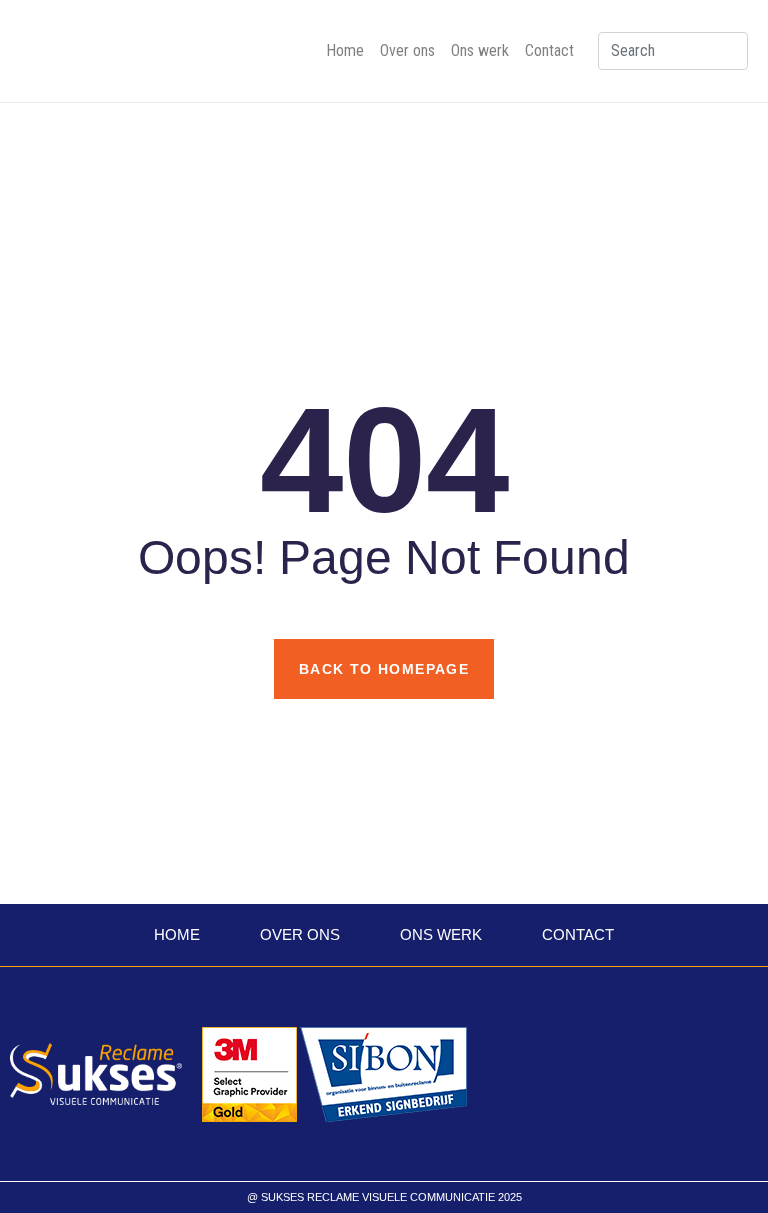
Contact (549, 50)
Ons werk (480, 50)
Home (345, 50)
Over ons (407, 50)
